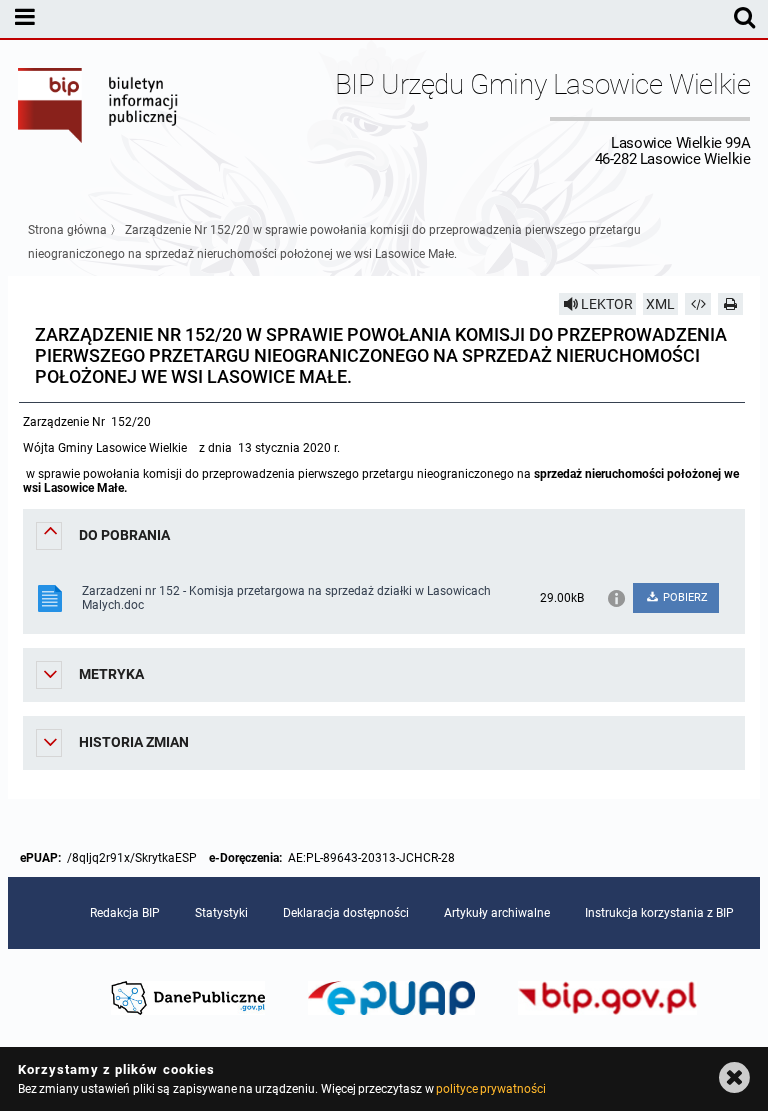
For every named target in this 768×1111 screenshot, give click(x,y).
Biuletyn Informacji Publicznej (99, 118)
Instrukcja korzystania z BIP (659, 913)
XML (660, 304)
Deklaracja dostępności (346, 913)
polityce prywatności (491, 1089)
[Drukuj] (731, 304)
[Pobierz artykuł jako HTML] (698, 304)
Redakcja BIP (125, 913)
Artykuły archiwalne (497, 913)
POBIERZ (684, 597)
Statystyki (221, 913)
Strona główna (67, 230)
